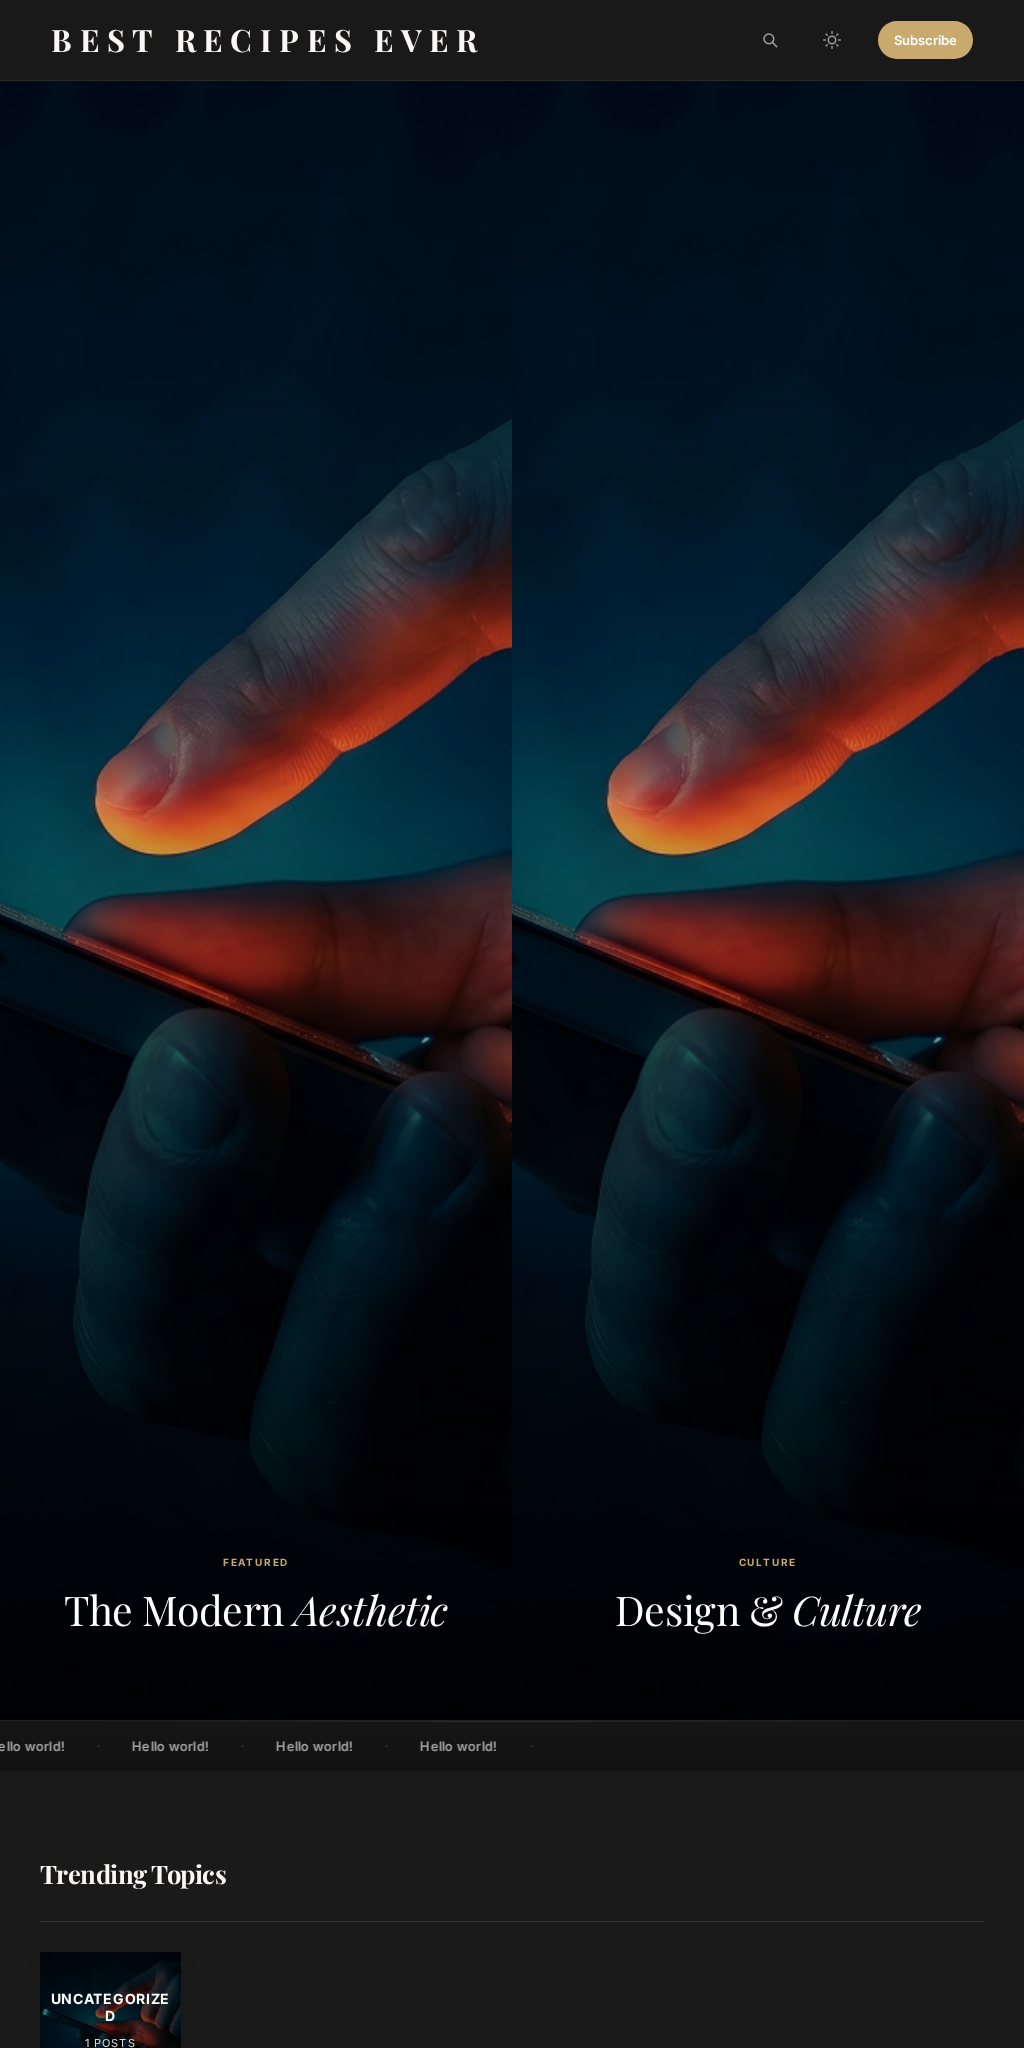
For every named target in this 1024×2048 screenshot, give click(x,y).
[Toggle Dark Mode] (832, 40)
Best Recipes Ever (268, 39)
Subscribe (925, 40)
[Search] (770, 40)
